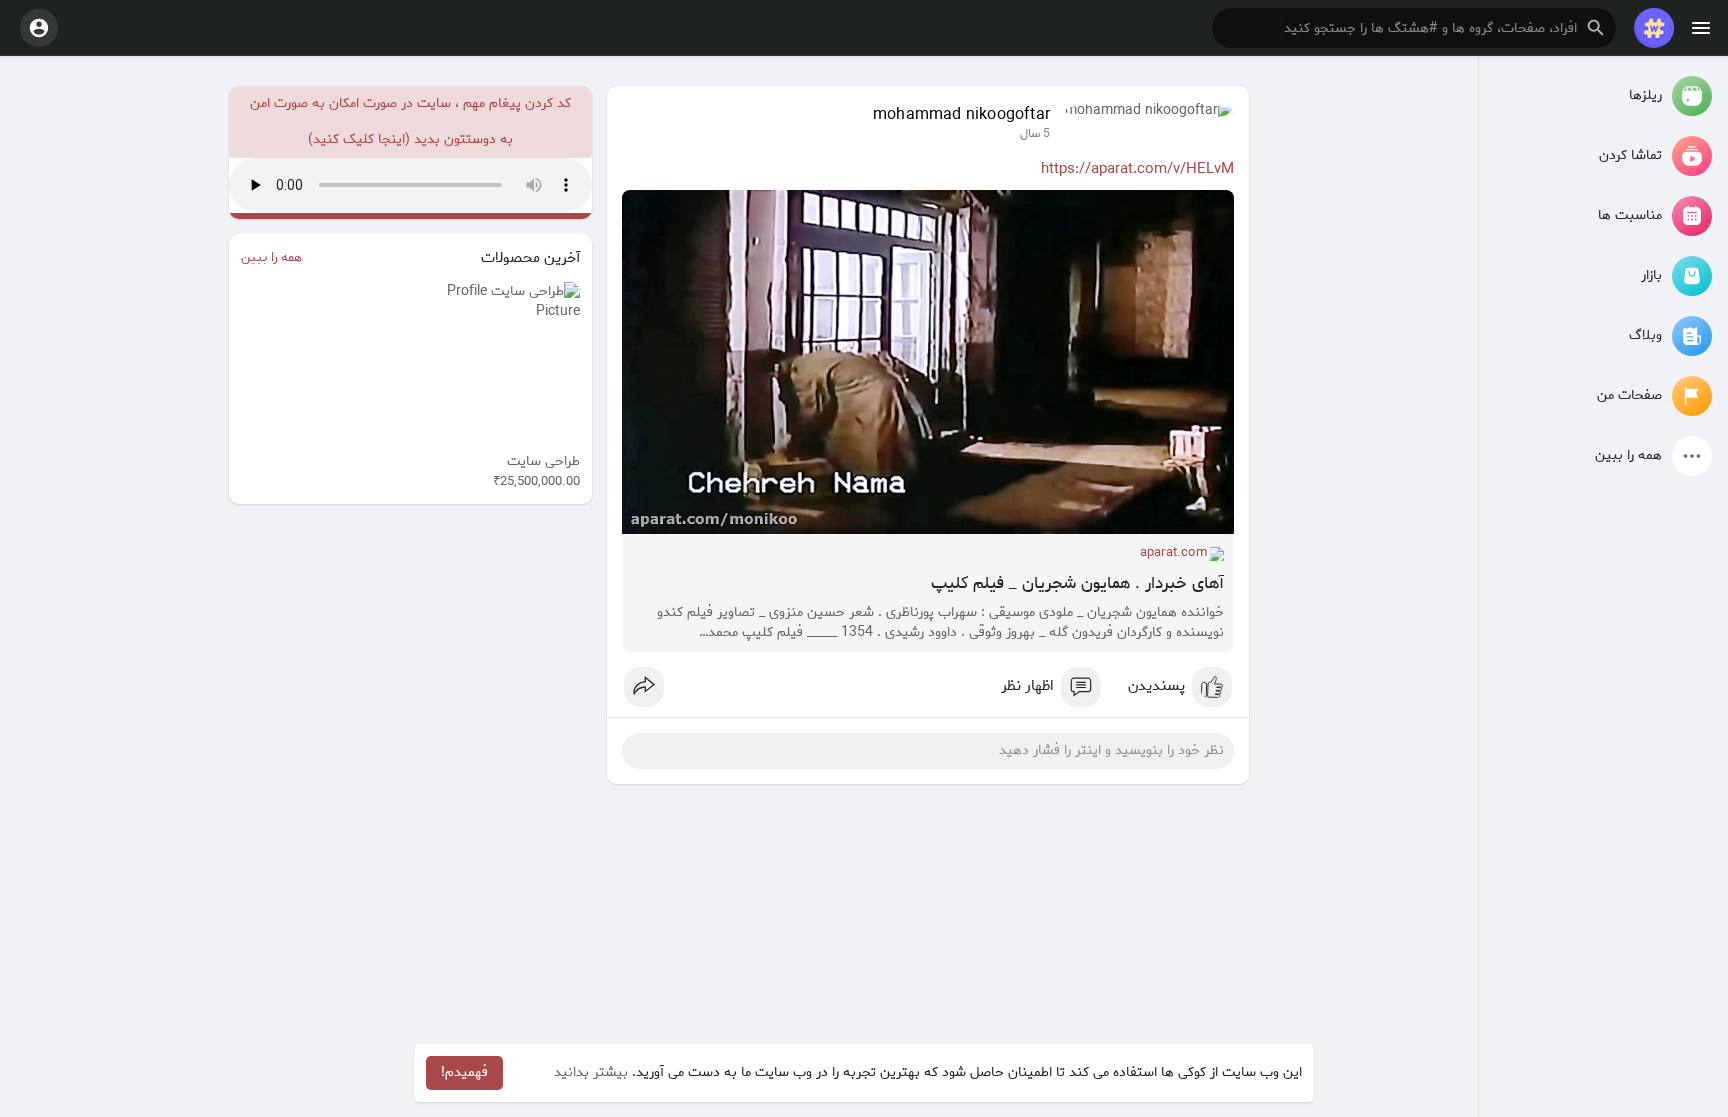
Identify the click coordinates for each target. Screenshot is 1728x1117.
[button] (1414, 28)
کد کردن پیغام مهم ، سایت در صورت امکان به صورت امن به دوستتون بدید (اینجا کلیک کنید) (410, 121)
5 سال (1035, 134)
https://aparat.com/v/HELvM (1137, 169)
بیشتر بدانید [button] (591, 1072)
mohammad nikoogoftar (961, 115)
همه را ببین (271, 258)
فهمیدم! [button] (464, 1072)
